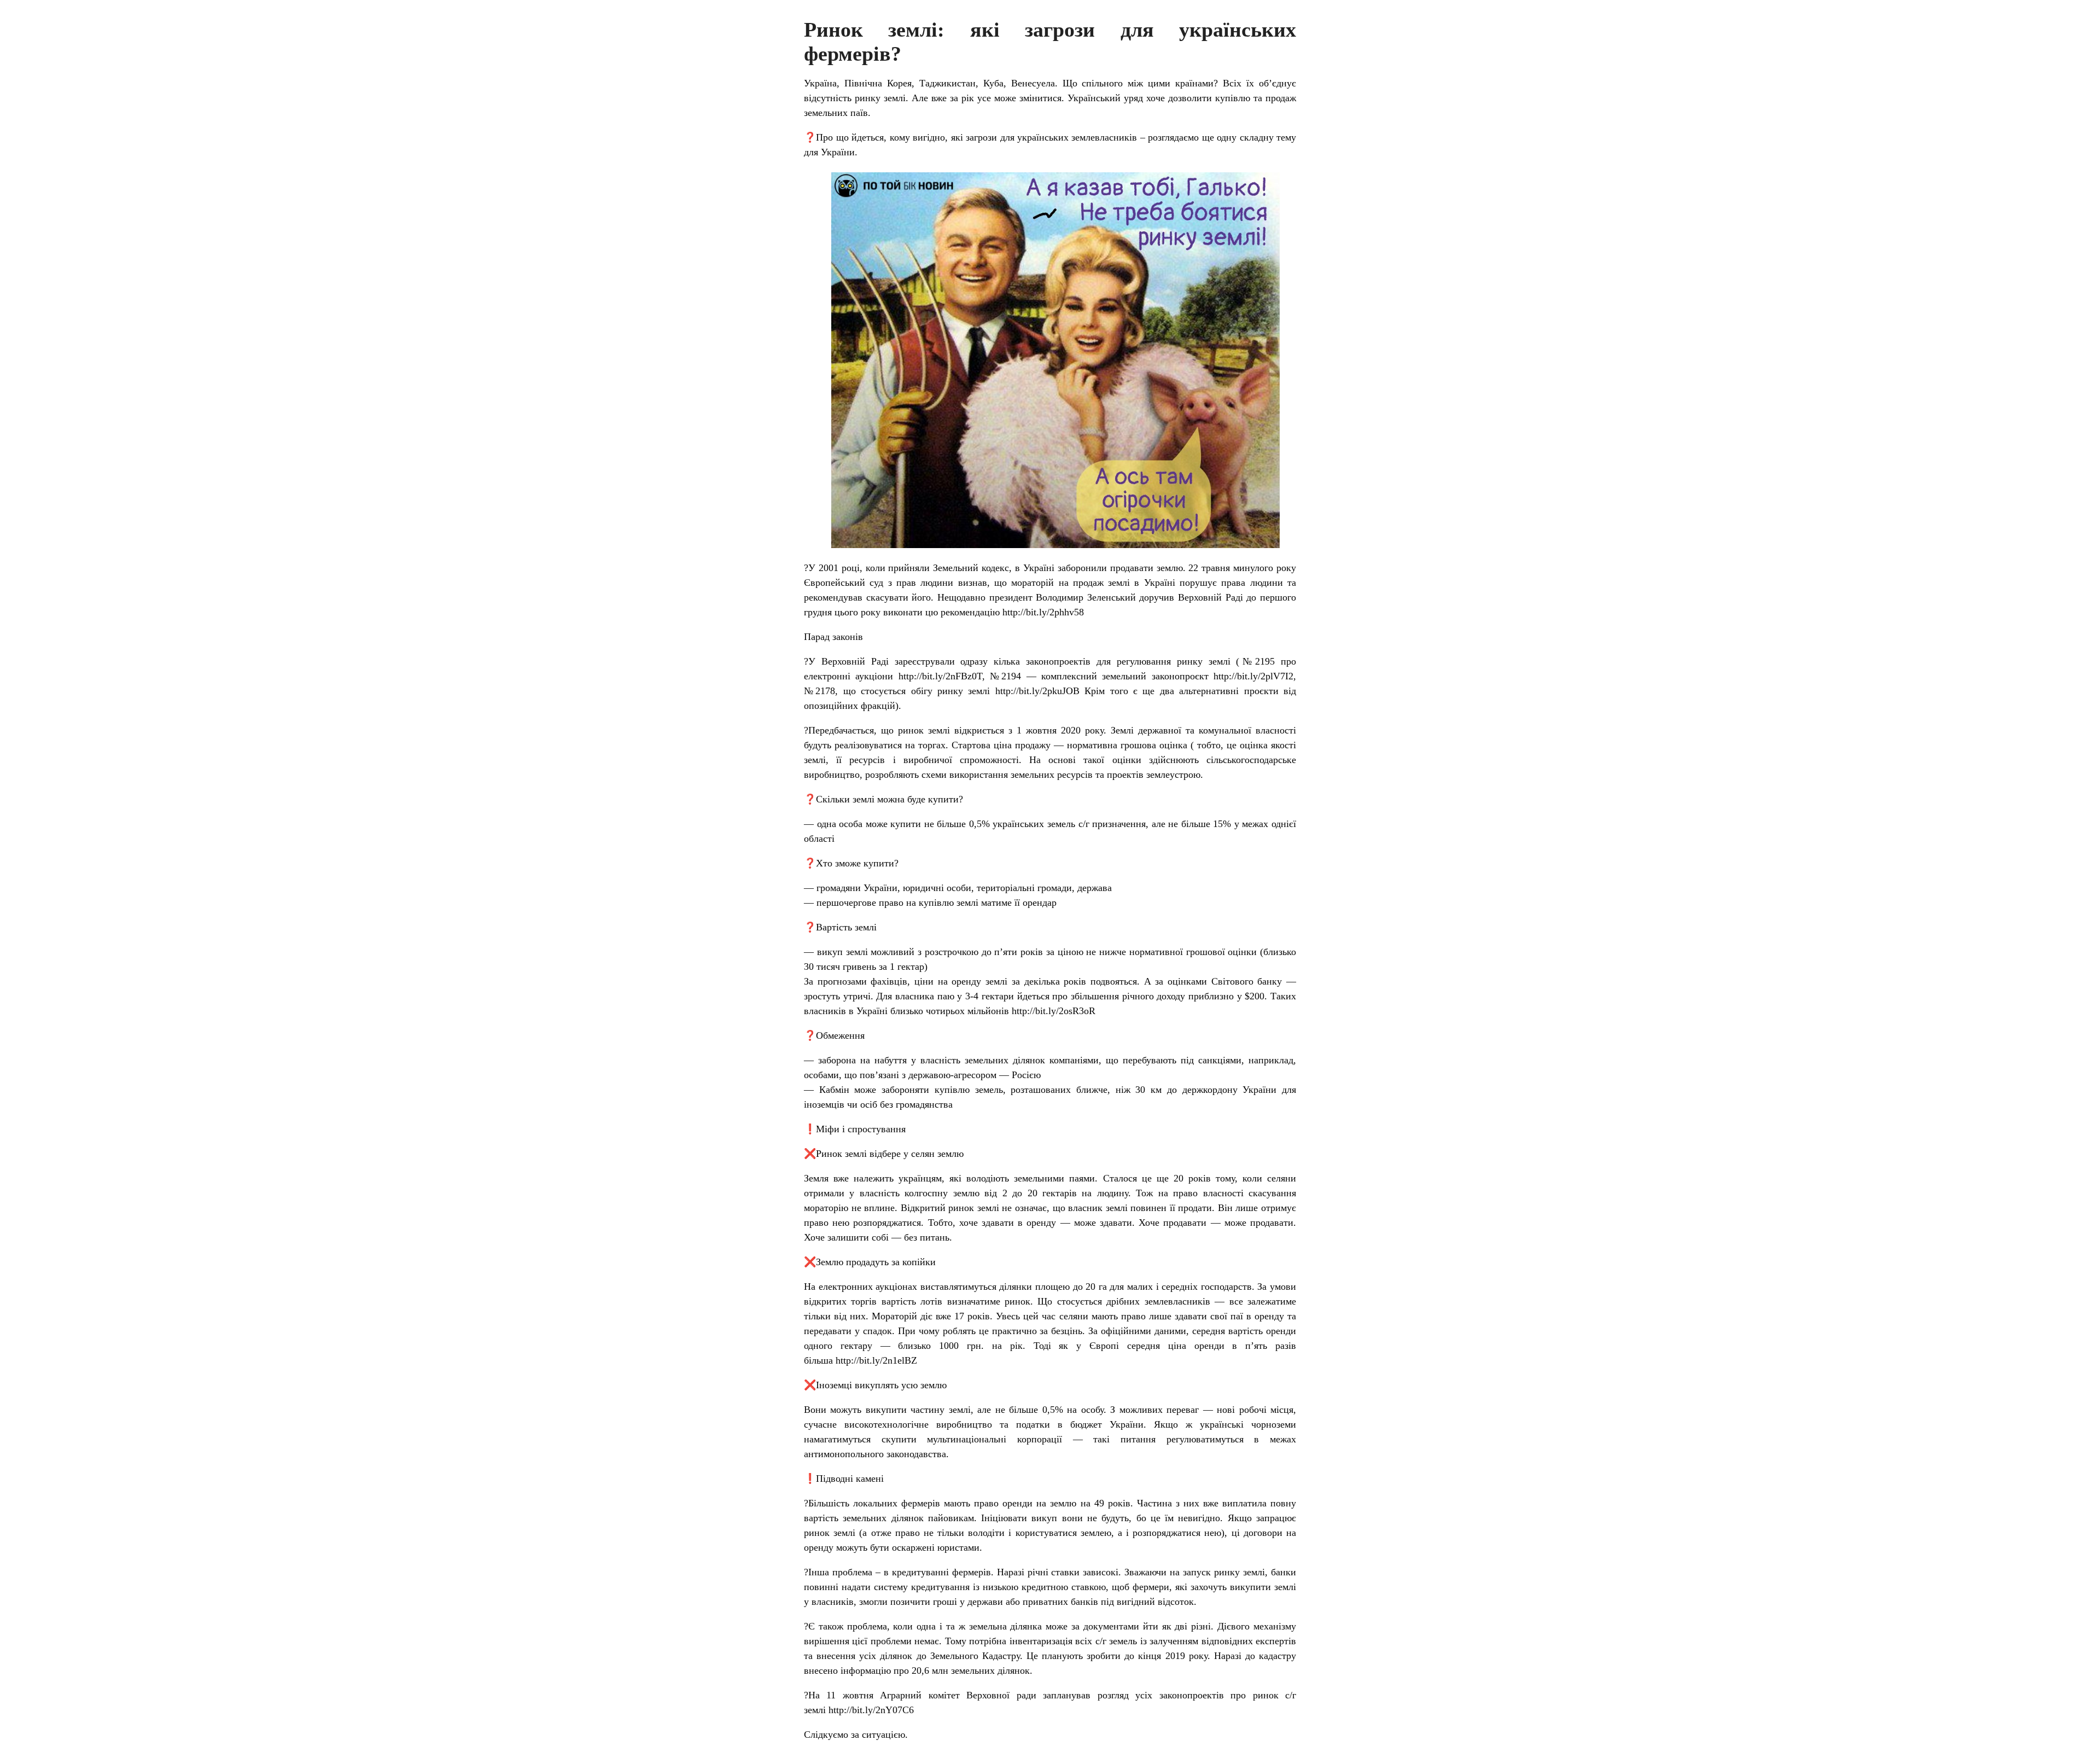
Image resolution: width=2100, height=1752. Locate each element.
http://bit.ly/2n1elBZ (876, 1360)
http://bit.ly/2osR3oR (1054, 1011)
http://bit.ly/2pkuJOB (1037, 691)
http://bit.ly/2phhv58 (1043, 612)
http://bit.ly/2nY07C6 (871, 1710)
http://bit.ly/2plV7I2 (1253, 676)
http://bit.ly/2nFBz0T (940, 676)
